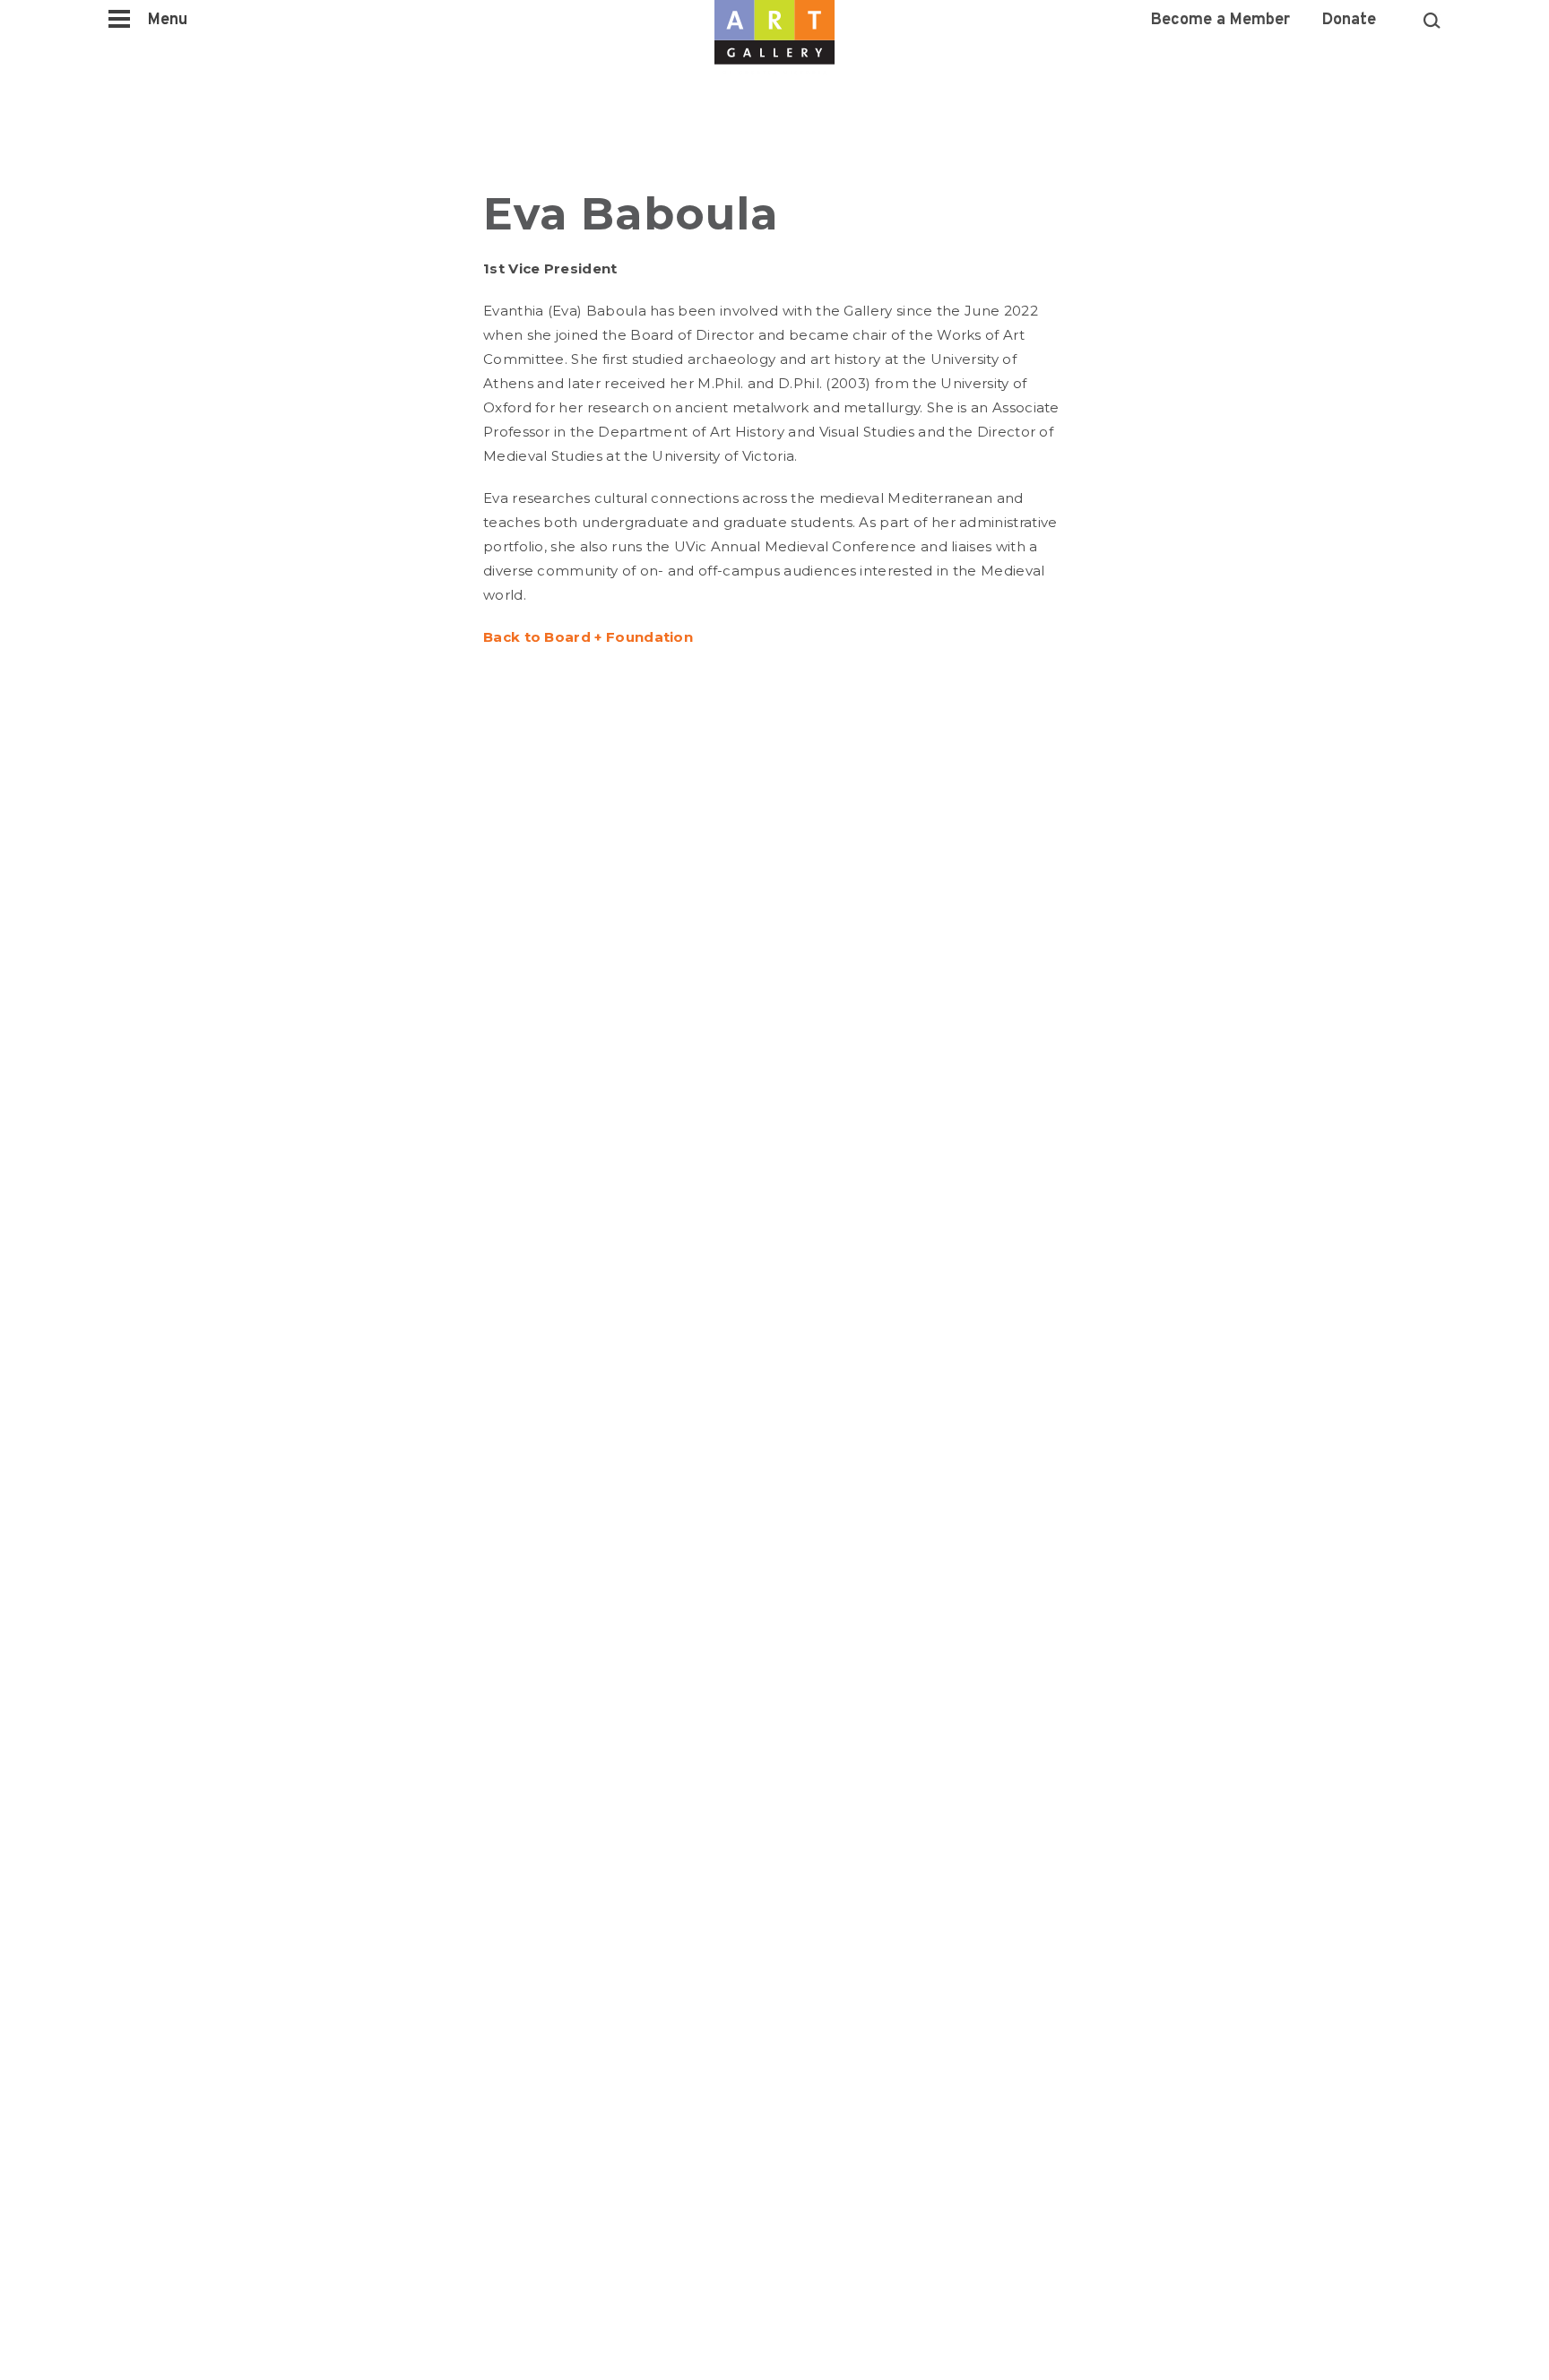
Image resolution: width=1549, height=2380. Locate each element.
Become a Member (1220, 21)
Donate (1349, 21)
